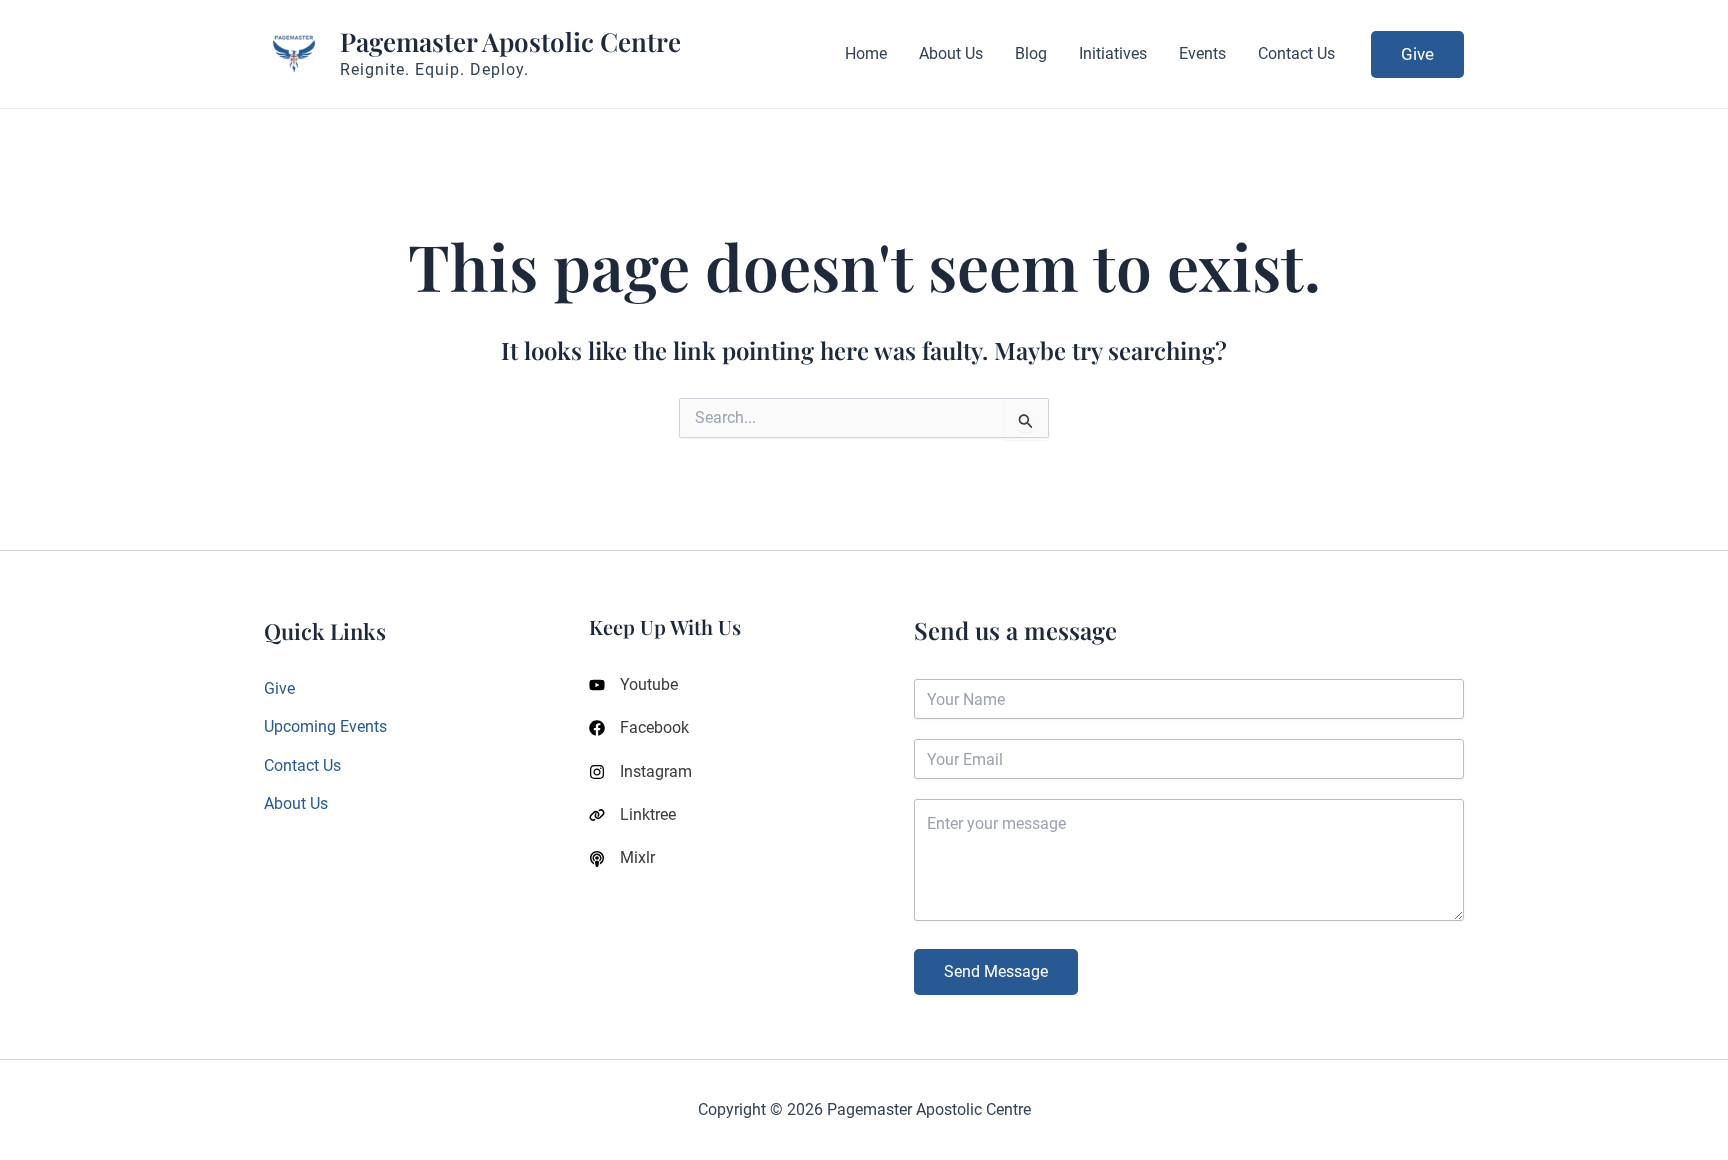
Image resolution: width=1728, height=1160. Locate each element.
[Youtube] (633, 685)
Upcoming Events (325, 726)
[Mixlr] (622, 858)
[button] (1417, 54)
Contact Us (302, 765)
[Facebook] (639, 728)
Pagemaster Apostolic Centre (510, 41)
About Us (296, 803)
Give (279, 688)
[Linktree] (632, 815)
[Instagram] (640, 772)
